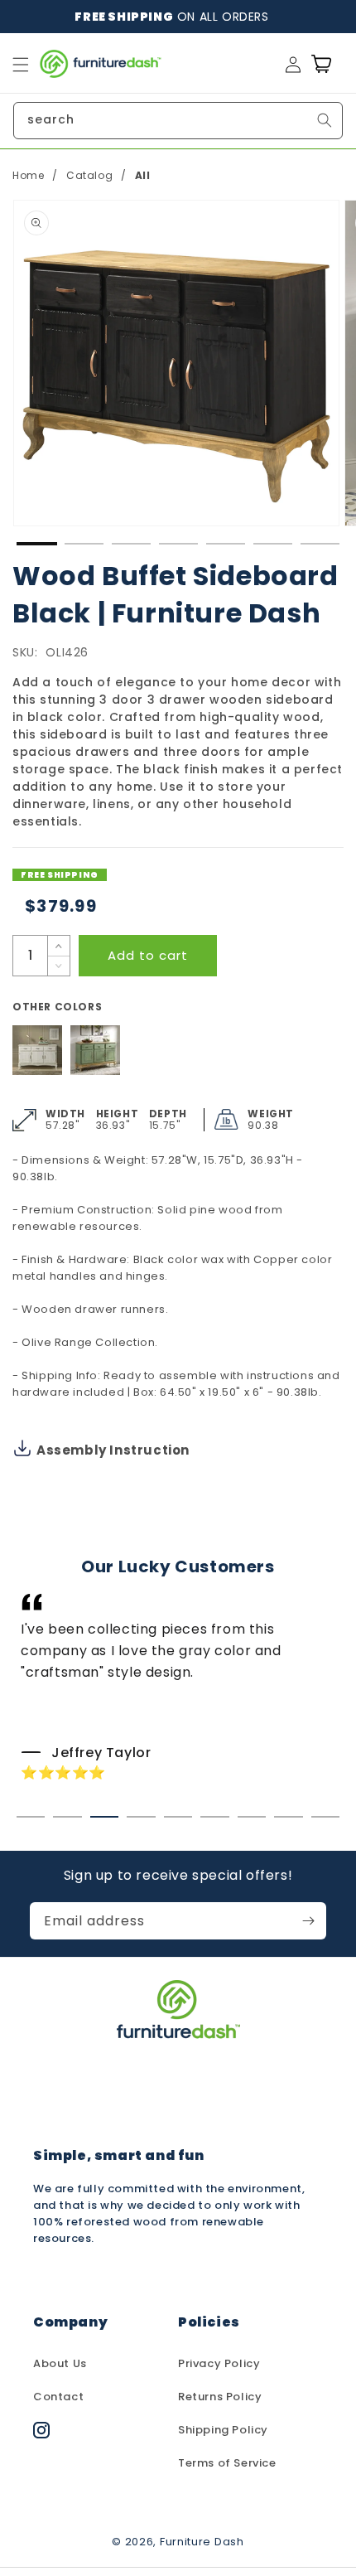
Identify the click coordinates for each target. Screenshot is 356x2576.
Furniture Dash (202, 2542)
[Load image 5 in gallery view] (226, 544)
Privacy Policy (219, 2363)
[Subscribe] (308, 1921)
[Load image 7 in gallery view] (320, 544)
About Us (60, 2363)
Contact (58, 2397)
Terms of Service (227, 2463)
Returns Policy (220, 2397)
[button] (21, 65)
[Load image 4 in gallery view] (178, 544)
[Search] (325, 120)
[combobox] (178, 121)
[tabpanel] (178, 1688)
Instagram (64, 2438)
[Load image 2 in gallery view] (84, 544)
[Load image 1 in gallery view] (37, 544)
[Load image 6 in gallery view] (273, 544)
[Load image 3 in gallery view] (131, 544)
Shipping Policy (223, 2430)
